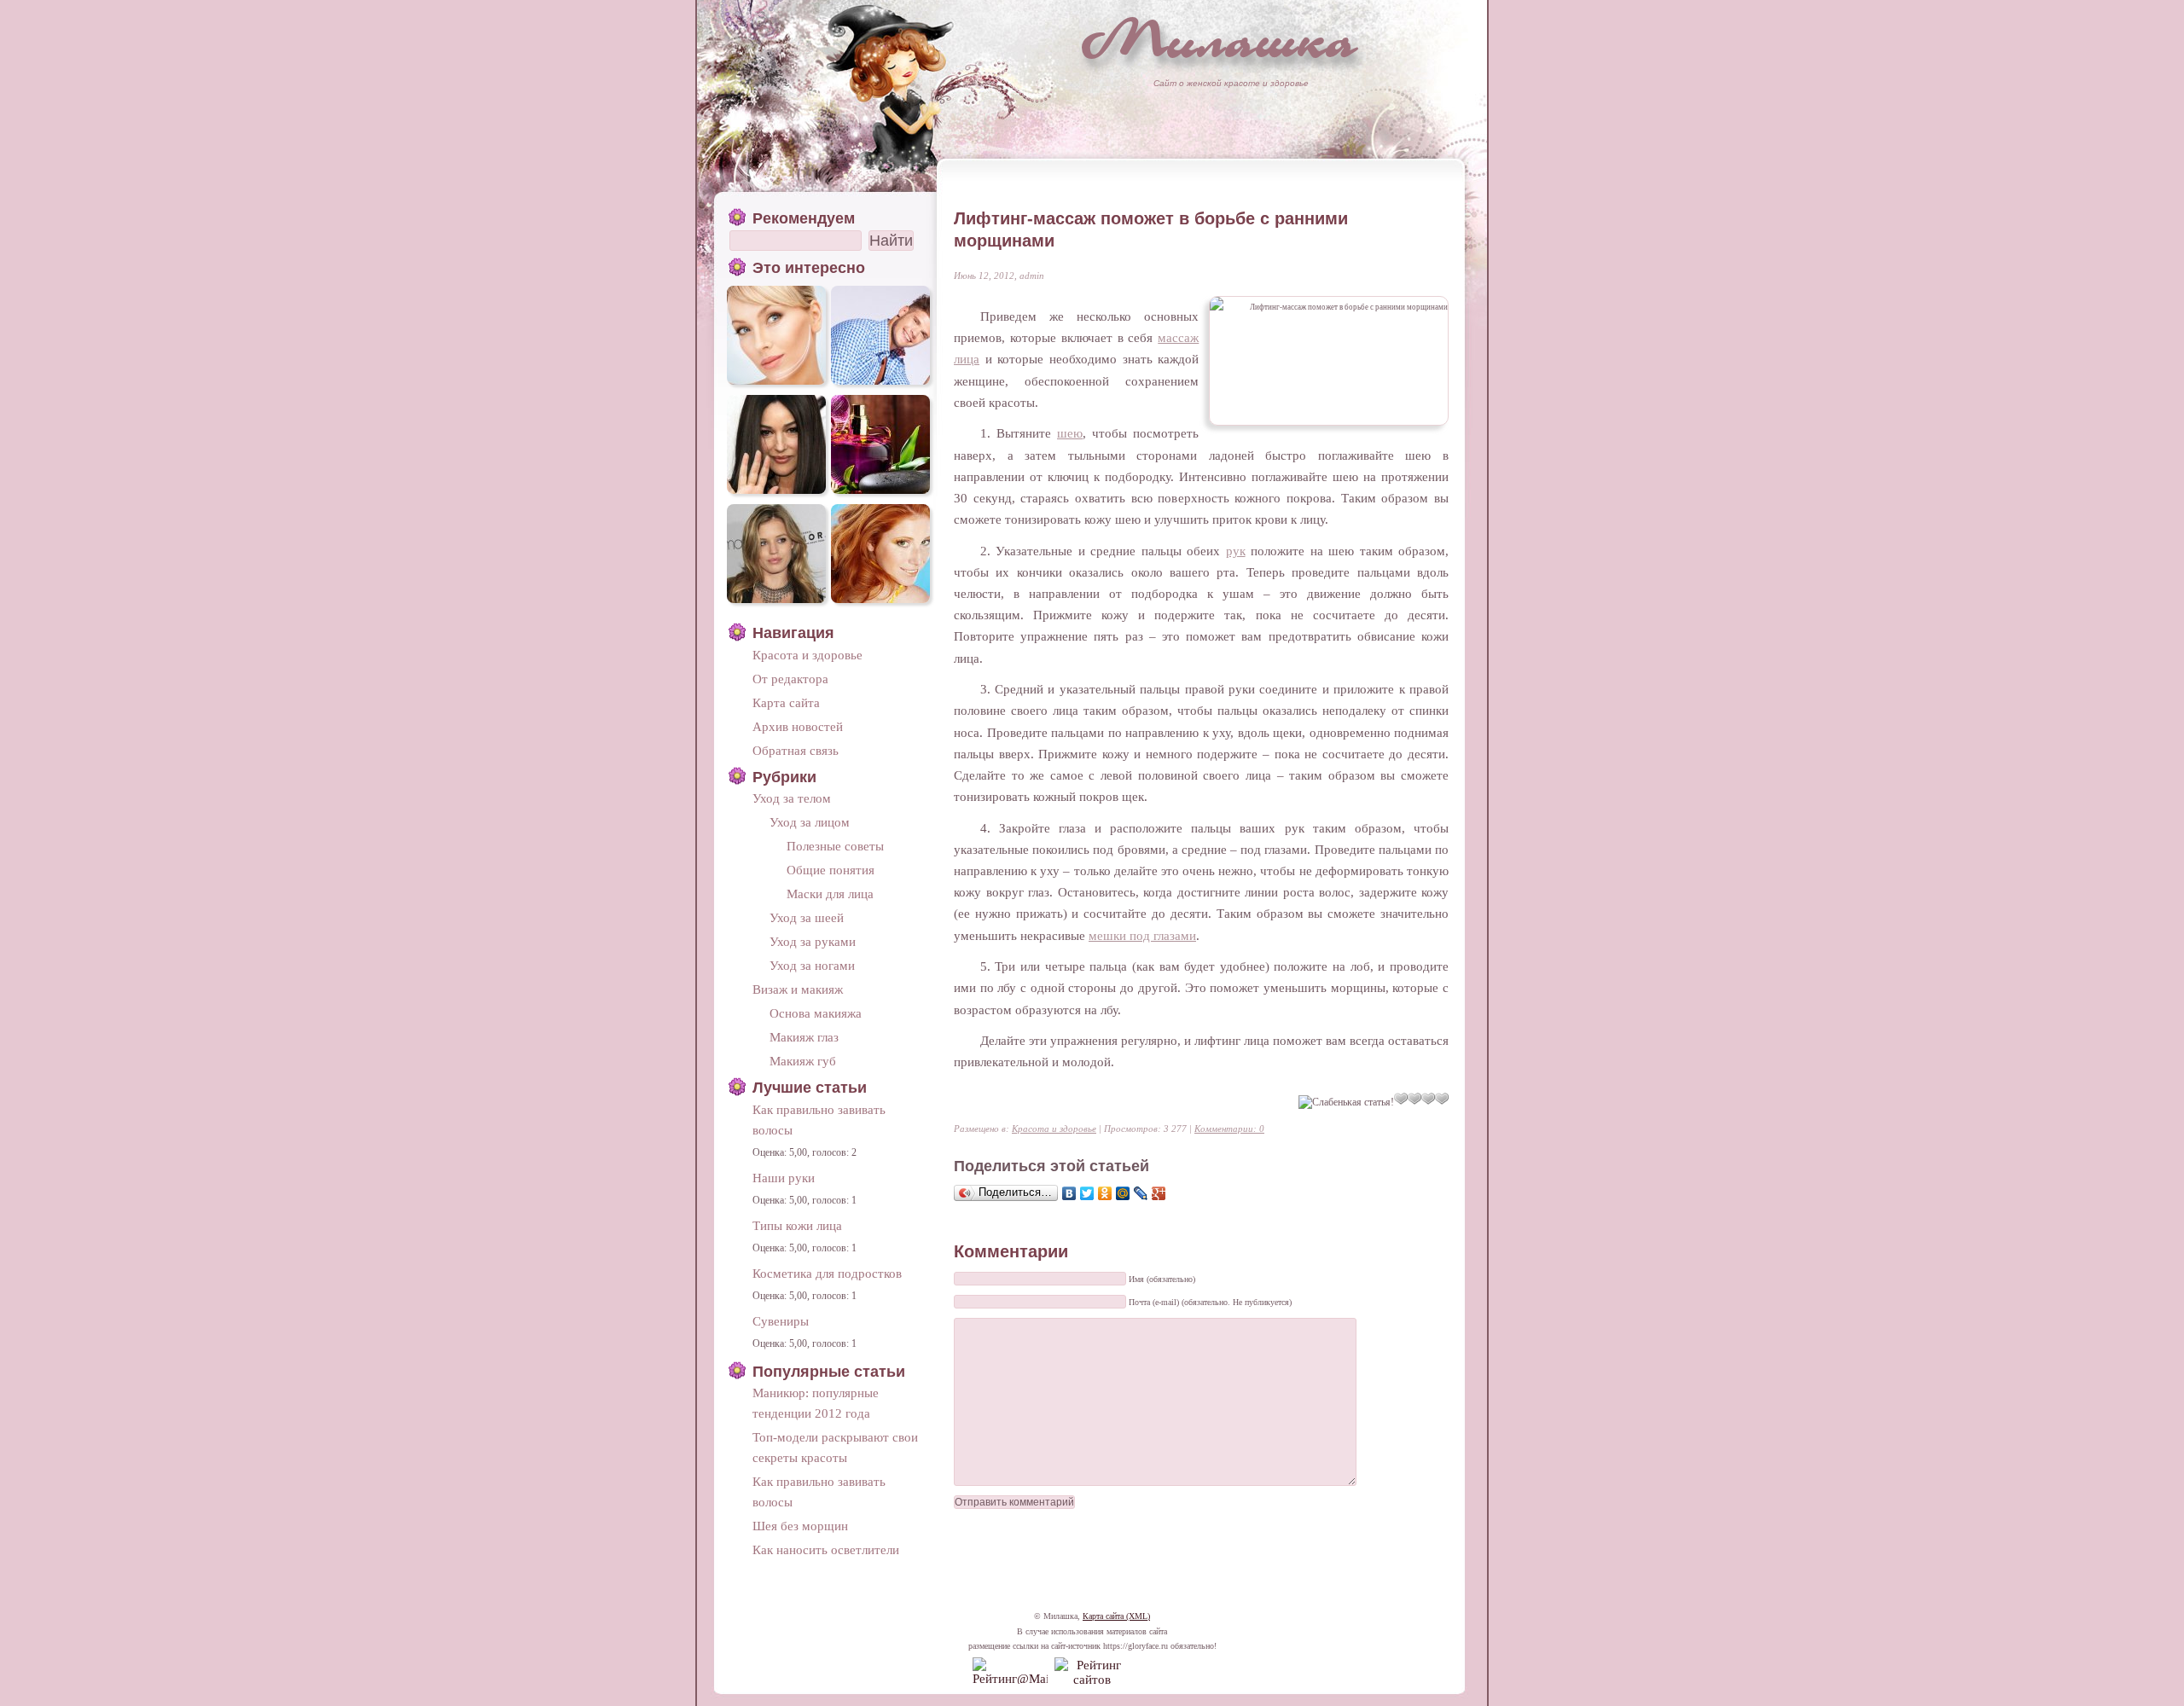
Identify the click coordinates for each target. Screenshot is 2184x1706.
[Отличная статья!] (1442, 1099)
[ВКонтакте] (1069, 1193)
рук (1236, 551)
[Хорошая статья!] (1428, 1099)
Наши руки (784, 1178)
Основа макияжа (816, 1013)
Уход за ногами (812, 965)
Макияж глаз (804, 1037)
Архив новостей (798, 726)
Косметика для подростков (827, 1273)
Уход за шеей (807, 917)
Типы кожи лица (797, 1225)
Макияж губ (803, 1061)
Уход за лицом (810, 822)
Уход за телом (792, 798)
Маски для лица (830, 894)
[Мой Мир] (1123, 1193)
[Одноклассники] (1105, 1193)
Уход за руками (813, 941)
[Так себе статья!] (1401, 1099)
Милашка (1220, 39)
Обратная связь (796, 750)
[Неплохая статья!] (1414, 1099)
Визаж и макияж (798, 989)
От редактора (790, 679)
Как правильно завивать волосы (819, 1120)
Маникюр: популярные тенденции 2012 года (816, 1403)
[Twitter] (1087, 1193)
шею (1070, 433)
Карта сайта (786, 702)
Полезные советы (835, 846)
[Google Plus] (1159, 1193)
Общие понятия (831, 870)
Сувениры (781, 1321)
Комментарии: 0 (1229, 1129)
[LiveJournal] (1141, 1193)
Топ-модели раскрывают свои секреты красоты (835, 1447)
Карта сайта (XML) (1116, 1616)
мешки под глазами (1142, 935)
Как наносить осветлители (826, 1549)
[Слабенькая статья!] (1346, 1103)
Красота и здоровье (1054, 1129)
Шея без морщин (800, 1526)
